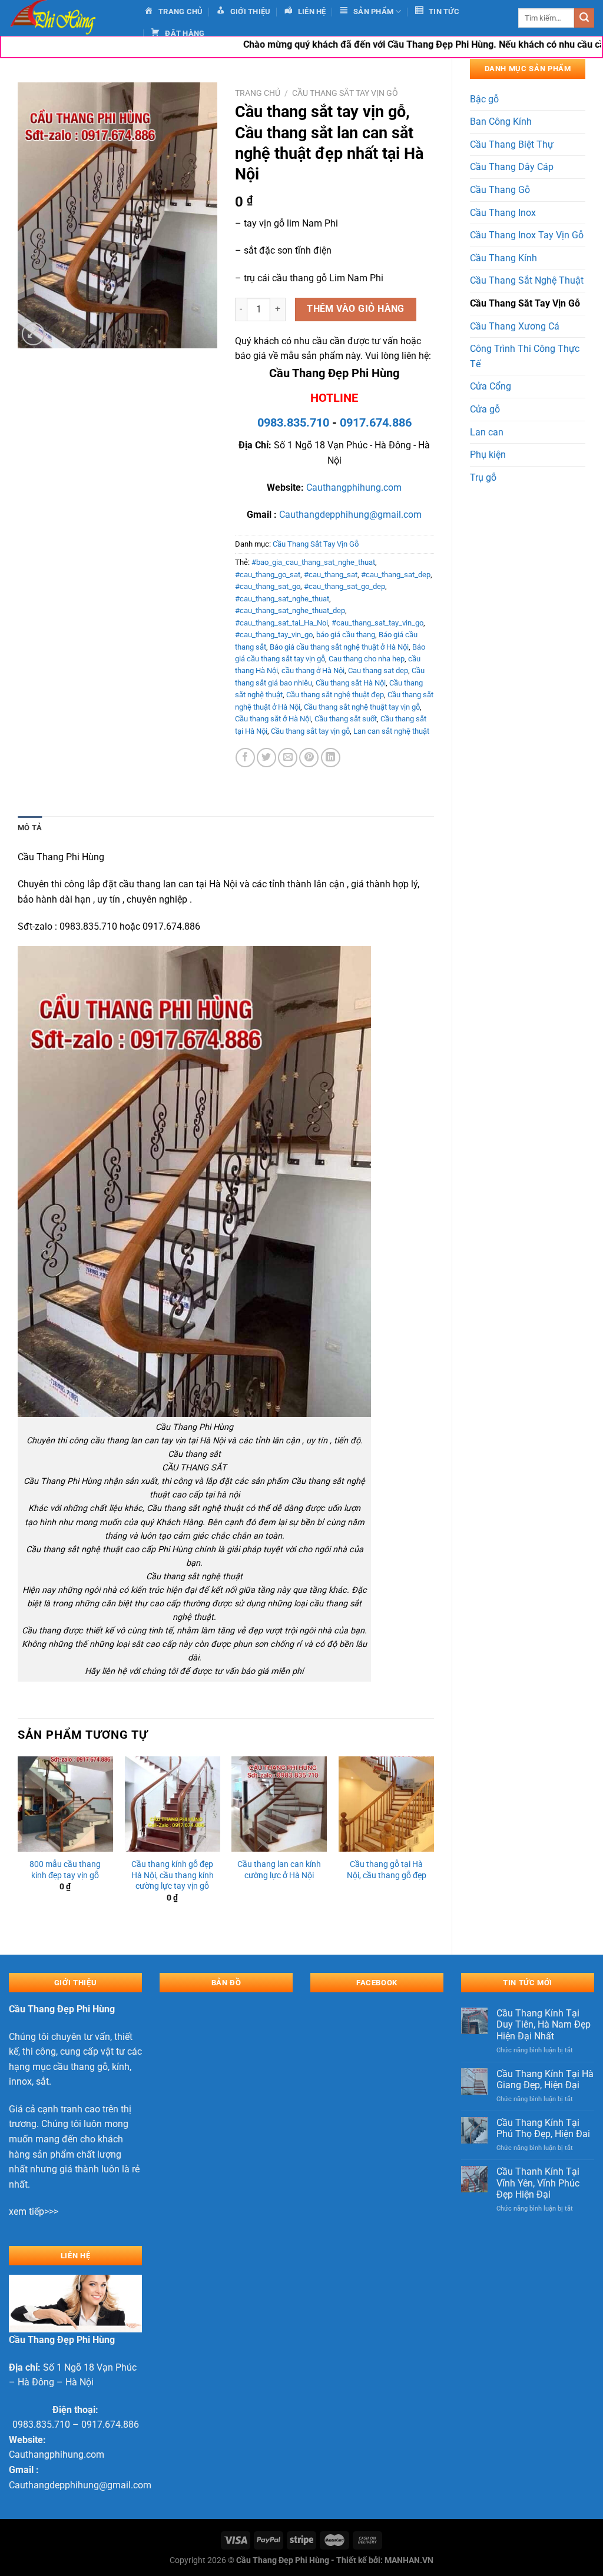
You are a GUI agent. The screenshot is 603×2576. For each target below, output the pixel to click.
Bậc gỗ (484, 99)
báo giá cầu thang (346, 635)
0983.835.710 (293, 422)
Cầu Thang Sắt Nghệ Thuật (527, 280)
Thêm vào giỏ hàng (356, 309)
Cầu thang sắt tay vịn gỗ (310, 731)
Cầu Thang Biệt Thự (512, 144)
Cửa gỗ (485, 409)
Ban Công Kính (501, 122)
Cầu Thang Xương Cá (515, 326)
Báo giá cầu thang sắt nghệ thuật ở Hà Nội (339, 647)
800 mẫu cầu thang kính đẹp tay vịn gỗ (65, 1870)
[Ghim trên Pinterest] (309, 758)
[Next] (433, 1846)
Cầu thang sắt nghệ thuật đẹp (335, 695)
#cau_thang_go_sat (268, 575)
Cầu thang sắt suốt (346, 719)
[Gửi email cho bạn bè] (288, 758)
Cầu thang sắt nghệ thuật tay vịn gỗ (362, 707)
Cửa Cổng (491, 386)
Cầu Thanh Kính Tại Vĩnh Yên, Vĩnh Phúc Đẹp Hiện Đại (538, 2183)
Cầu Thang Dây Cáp (512, 167)
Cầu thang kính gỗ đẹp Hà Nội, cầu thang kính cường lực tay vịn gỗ (173, 1875)
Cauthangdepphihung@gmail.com (350, 515)
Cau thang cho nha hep (367, 659)
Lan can (487, 432)
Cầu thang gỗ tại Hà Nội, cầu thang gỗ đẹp (387, 1870)
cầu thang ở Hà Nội (313, 670)
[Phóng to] (33, 334)
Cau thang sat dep (378, 670)
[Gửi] (584, 18)
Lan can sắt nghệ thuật (391, 731)
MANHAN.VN (409, 2560)
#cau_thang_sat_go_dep (344, 586)
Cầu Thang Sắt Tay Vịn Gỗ (525, 303)
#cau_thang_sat (331, 575)
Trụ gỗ (483, 477)
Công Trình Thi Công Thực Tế (525, 356)
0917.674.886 (376, 422)
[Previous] (18, 1846)
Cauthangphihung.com (354, 487)
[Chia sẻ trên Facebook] (245, 758)
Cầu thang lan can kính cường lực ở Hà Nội (279, 1870)
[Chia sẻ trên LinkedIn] (331, 758)
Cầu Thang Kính (503, 258)
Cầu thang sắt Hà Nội (351, 683)
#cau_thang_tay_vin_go (274, 635)
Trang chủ (258, 93)
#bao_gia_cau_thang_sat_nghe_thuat (313, 562)
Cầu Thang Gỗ (500, 190)
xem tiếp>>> (34, 2211)
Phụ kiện (488, 455)
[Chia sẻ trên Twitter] (266, 758)
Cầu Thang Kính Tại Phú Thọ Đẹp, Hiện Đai (543, 2128)
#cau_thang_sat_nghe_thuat (282, 599)
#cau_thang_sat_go (268, 586)
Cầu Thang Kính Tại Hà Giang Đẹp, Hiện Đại (545, 2079)
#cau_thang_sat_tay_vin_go (377, 623)
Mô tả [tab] (30, 828)
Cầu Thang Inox (503, 213)
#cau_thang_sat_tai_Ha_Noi (281, 623)
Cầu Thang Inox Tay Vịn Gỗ (527, 235)
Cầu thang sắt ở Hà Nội (273, 719)
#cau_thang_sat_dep (396, 575)
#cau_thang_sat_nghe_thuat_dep (290, 610)
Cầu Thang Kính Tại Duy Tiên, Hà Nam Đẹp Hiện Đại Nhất (544, 2024)
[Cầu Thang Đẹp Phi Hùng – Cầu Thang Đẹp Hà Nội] (68, 18)
